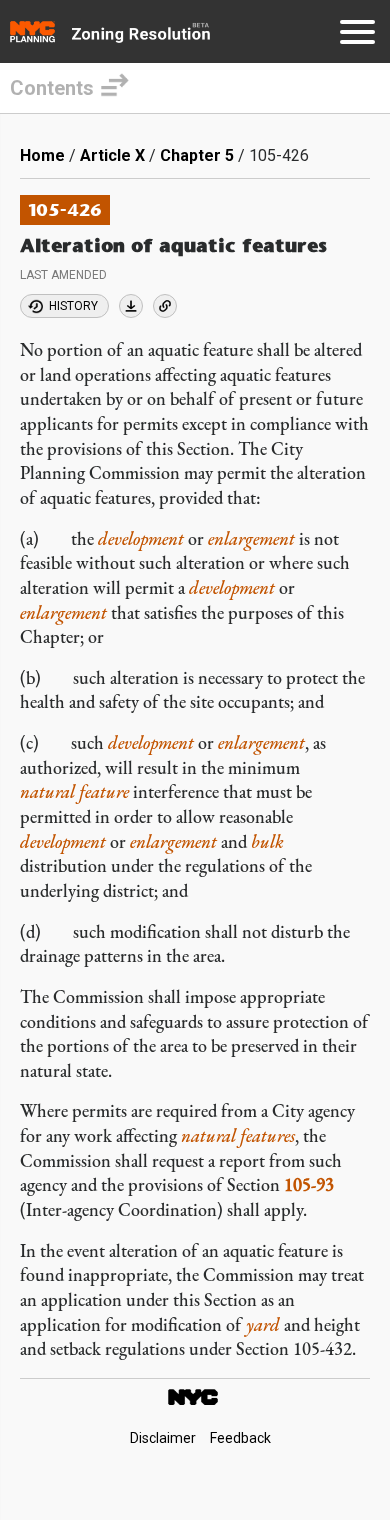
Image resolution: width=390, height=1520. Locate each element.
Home (42, 155)
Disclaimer (163, 1438)
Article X (112, 155)
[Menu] (357, 35)
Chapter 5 (197, 155)
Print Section (131, 306)
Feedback (240, 1438)
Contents (52, 88)
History (73, 306)
